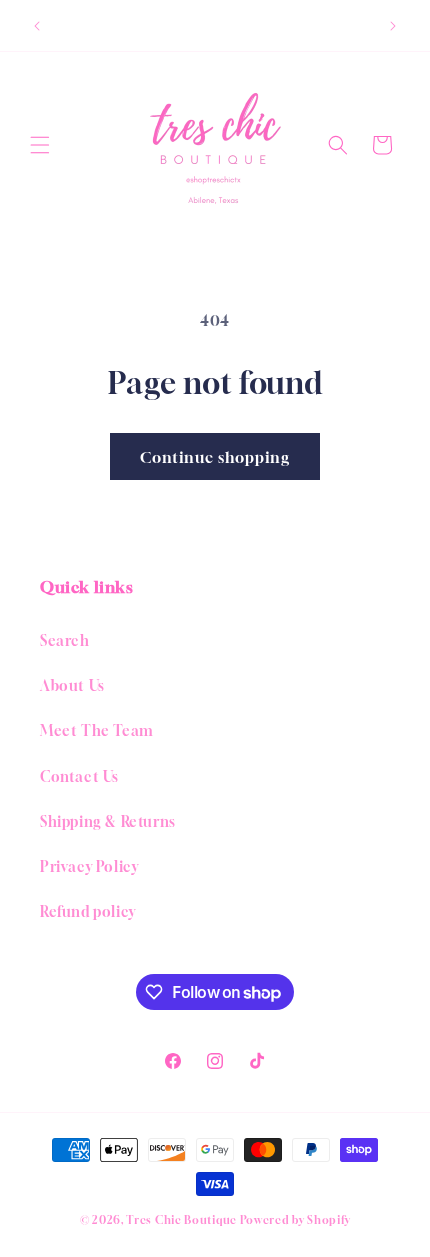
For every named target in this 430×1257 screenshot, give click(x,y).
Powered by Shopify (295, 1219)
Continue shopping (215, 457)
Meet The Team (97, 730)
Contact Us (79, 776)
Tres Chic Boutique (181, 1219)
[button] (40, 145)
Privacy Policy (89, 866)
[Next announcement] (393, 26)
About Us (72, 685)
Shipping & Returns (108, 821)
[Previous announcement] (37, 26)
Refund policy (88, 911)
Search (65, 640)
